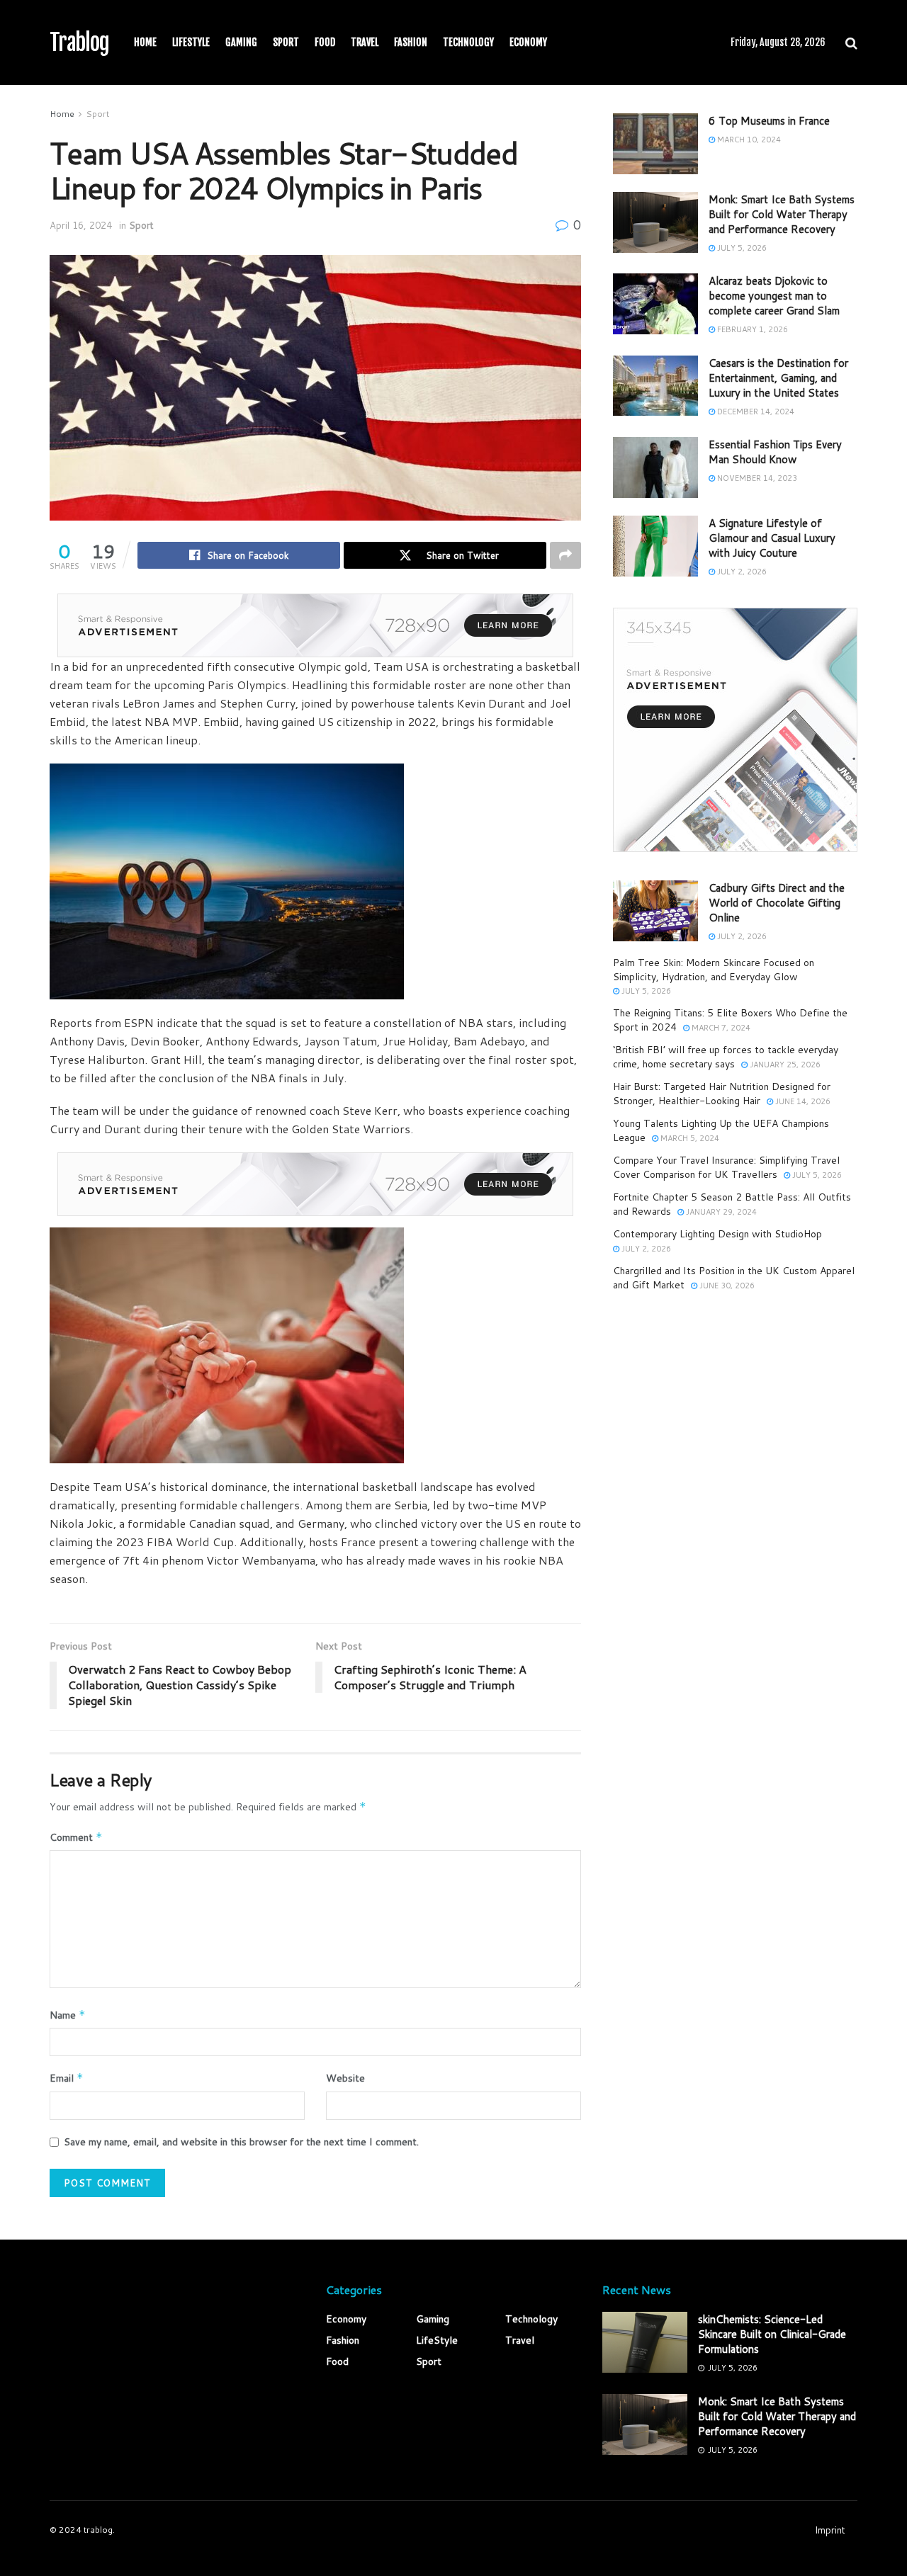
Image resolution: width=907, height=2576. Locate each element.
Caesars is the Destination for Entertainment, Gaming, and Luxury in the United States (778, 378)
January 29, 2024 (720, 1212)
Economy (528, 42)
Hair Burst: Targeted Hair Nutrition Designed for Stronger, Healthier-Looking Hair (722, 1094)
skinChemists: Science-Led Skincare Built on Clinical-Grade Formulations (772, 2334)
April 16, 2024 (81, 225)
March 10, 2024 (748, 140)
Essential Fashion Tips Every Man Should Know (775, 452)
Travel (365, 42)
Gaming (241, 42)
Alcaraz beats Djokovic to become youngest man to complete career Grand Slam (774, 296)
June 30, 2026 (726, 1286)
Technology (468, 42)
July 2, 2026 (741, 572)
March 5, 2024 (689, 1138)
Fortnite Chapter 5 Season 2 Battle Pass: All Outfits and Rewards (732, 1204)
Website (345, 2078)
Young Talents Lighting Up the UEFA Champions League (721, 1130)
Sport (286, 42)
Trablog (79, 42)
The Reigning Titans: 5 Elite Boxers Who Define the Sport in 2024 (730, 1020)
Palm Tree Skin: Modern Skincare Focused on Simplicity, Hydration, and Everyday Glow (714, 970)
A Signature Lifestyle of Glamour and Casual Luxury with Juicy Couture (772, 538)
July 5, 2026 (741, 248)
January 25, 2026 (784, 1065)
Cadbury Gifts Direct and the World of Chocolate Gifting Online (777, 903)
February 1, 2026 (751, 329)
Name (68, 2015)
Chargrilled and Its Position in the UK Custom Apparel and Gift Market (734, 1278)
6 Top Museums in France (769, 121)
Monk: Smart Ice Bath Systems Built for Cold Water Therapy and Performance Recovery (782, 214)
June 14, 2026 (802, 1101)
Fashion (411, 42)
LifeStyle (191, 42)
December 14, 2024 (755, 412)
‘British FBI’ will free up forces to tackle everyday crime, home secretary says (726, 1057)
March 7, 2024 (720, 1028)
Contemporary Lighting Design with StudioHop (717, 1234)
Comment (76, 1837)
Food (325, 42)
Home (145, 42)
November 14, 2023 (756, 478)
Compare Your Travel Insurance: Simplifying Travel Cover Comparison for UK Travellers (726, 1167)
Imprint (830, 2530)
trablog (98, 2530)
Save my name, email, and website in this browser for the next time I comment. (241, 2142)
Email (67, 2078)
